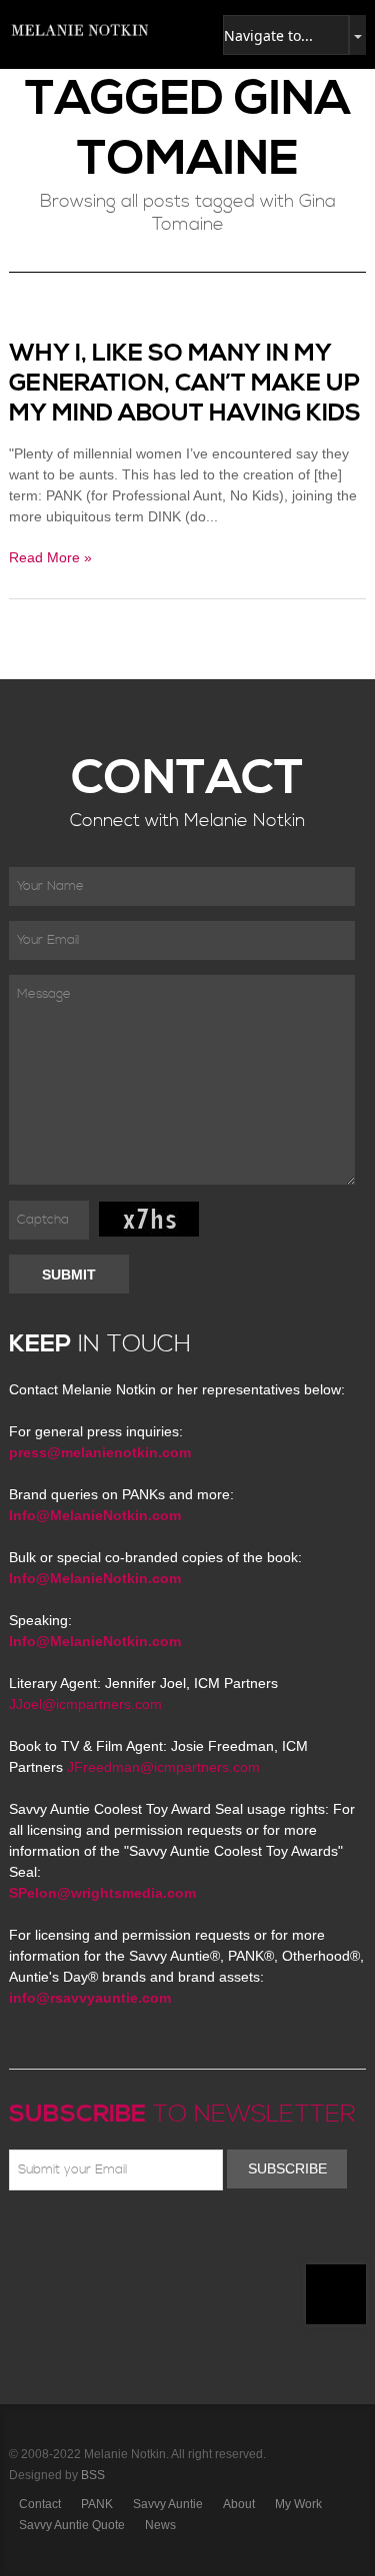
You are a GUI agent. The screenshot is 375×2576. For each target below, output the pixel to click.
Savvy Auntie (168, 2504)
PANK (97, 2504)
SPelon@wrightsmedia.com (102, 1893)
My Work (298, 2504)
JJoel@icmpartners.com (85, 1704)
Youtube (137, 2237)
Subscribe (287, 2168)
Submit (69, 1275)
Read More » (50, 557)
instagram (195, 2237)
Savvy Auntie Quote (72, 2525)
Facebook (50, 2237)
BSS (93, 2475)
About (239, 2504)
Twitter (79, 2237)
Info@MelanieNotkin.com (95, 1515)
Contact (40, 2504)
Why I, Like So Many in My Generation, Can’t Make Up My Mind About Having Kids (185, 384)
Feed (224, 2237)
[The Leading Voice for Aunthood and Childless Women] (79, 30)
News (160, 2525)
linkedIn (166, 2237)
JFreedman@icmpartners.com (163, 1767)
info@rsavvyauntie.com (90, 1998)
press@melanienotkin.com (100, 1452)
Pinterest (108, 2237)
